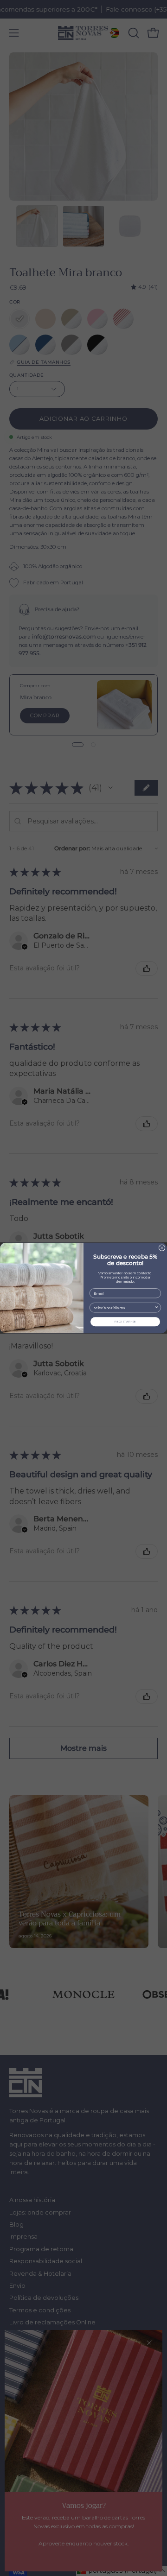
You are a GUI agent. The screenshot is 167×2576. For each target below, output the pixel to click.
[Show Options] (157, 1308)
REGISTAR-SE (125, 1322)
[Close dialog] (162, 1248)
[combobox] (124, 1308)
